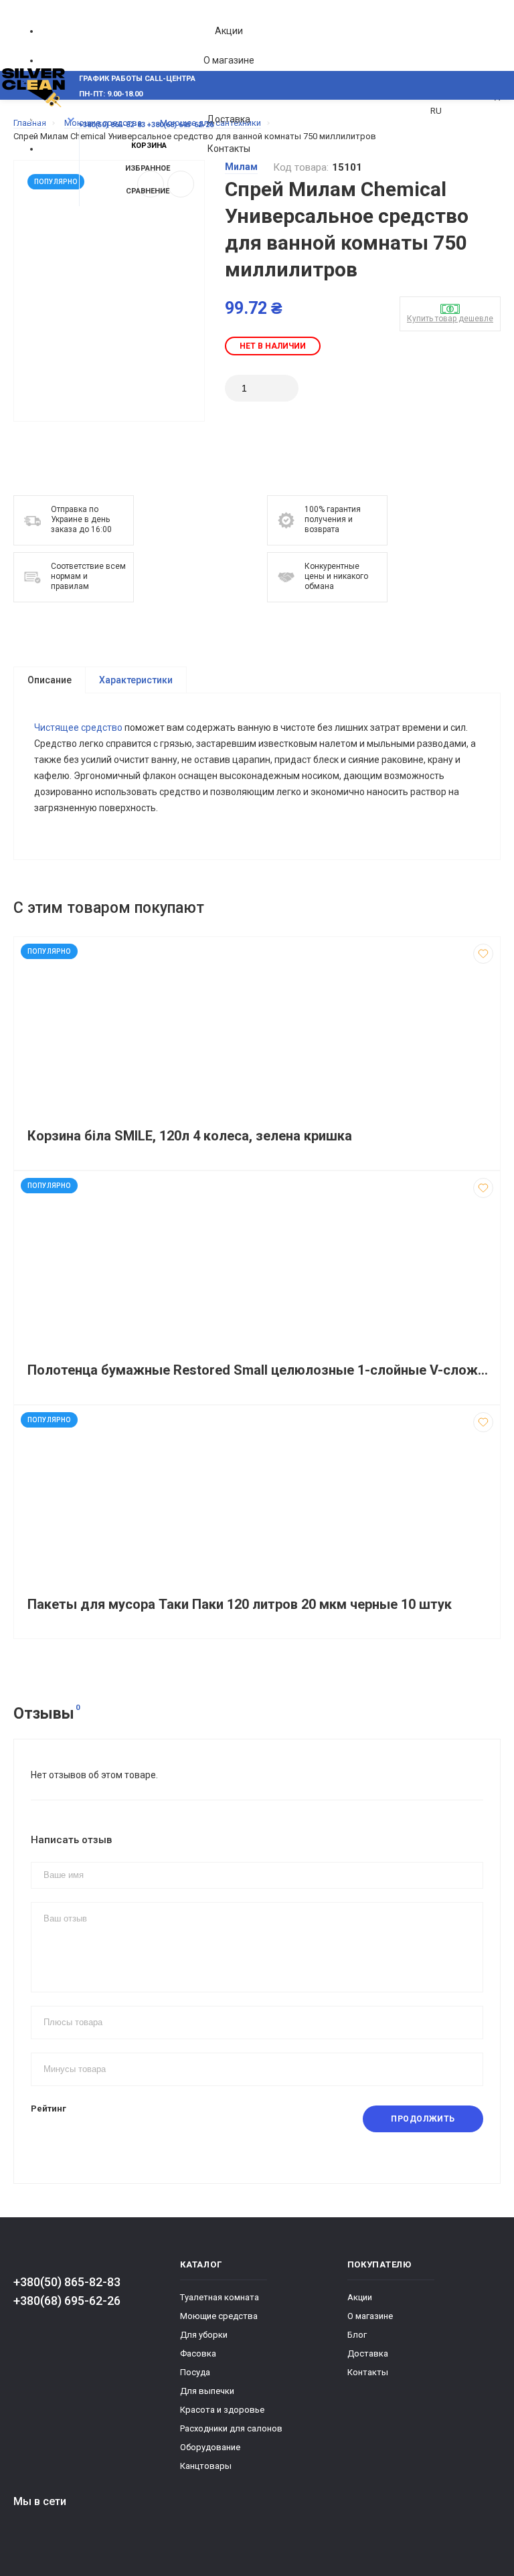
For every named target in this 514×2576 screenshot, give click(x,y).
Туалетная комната (220, 2297)
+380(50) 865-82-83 (67, 2282)
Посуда (195, 2372)
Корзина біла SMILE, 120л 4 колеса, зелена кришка (190, 1136)
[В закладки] (483, 954)
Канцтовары (206, 2466)
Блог (357, 2335)
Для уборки (204, 2335)
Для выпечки (207, 2391)
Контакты (229, 149)
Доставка (229, 119)
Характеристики (136, 680)
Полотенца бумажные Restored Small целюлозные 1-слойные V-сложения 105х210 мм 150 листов (260, 1370)
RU (436, 111)
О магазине (229, 60)
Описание (50, 680)
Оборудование (210, 2447)
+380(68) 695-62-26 (67, 2301)
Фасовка (198, 2353)
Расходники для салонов (231, 2428)
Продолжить (423, 2119)
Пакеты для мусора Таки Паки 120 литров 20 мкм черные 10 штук (240, 1605)
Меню (38, 120)
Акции (229, 31)
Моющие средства (219, 2316)
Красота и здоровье (222, 2410)
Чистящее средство (78, 727)
